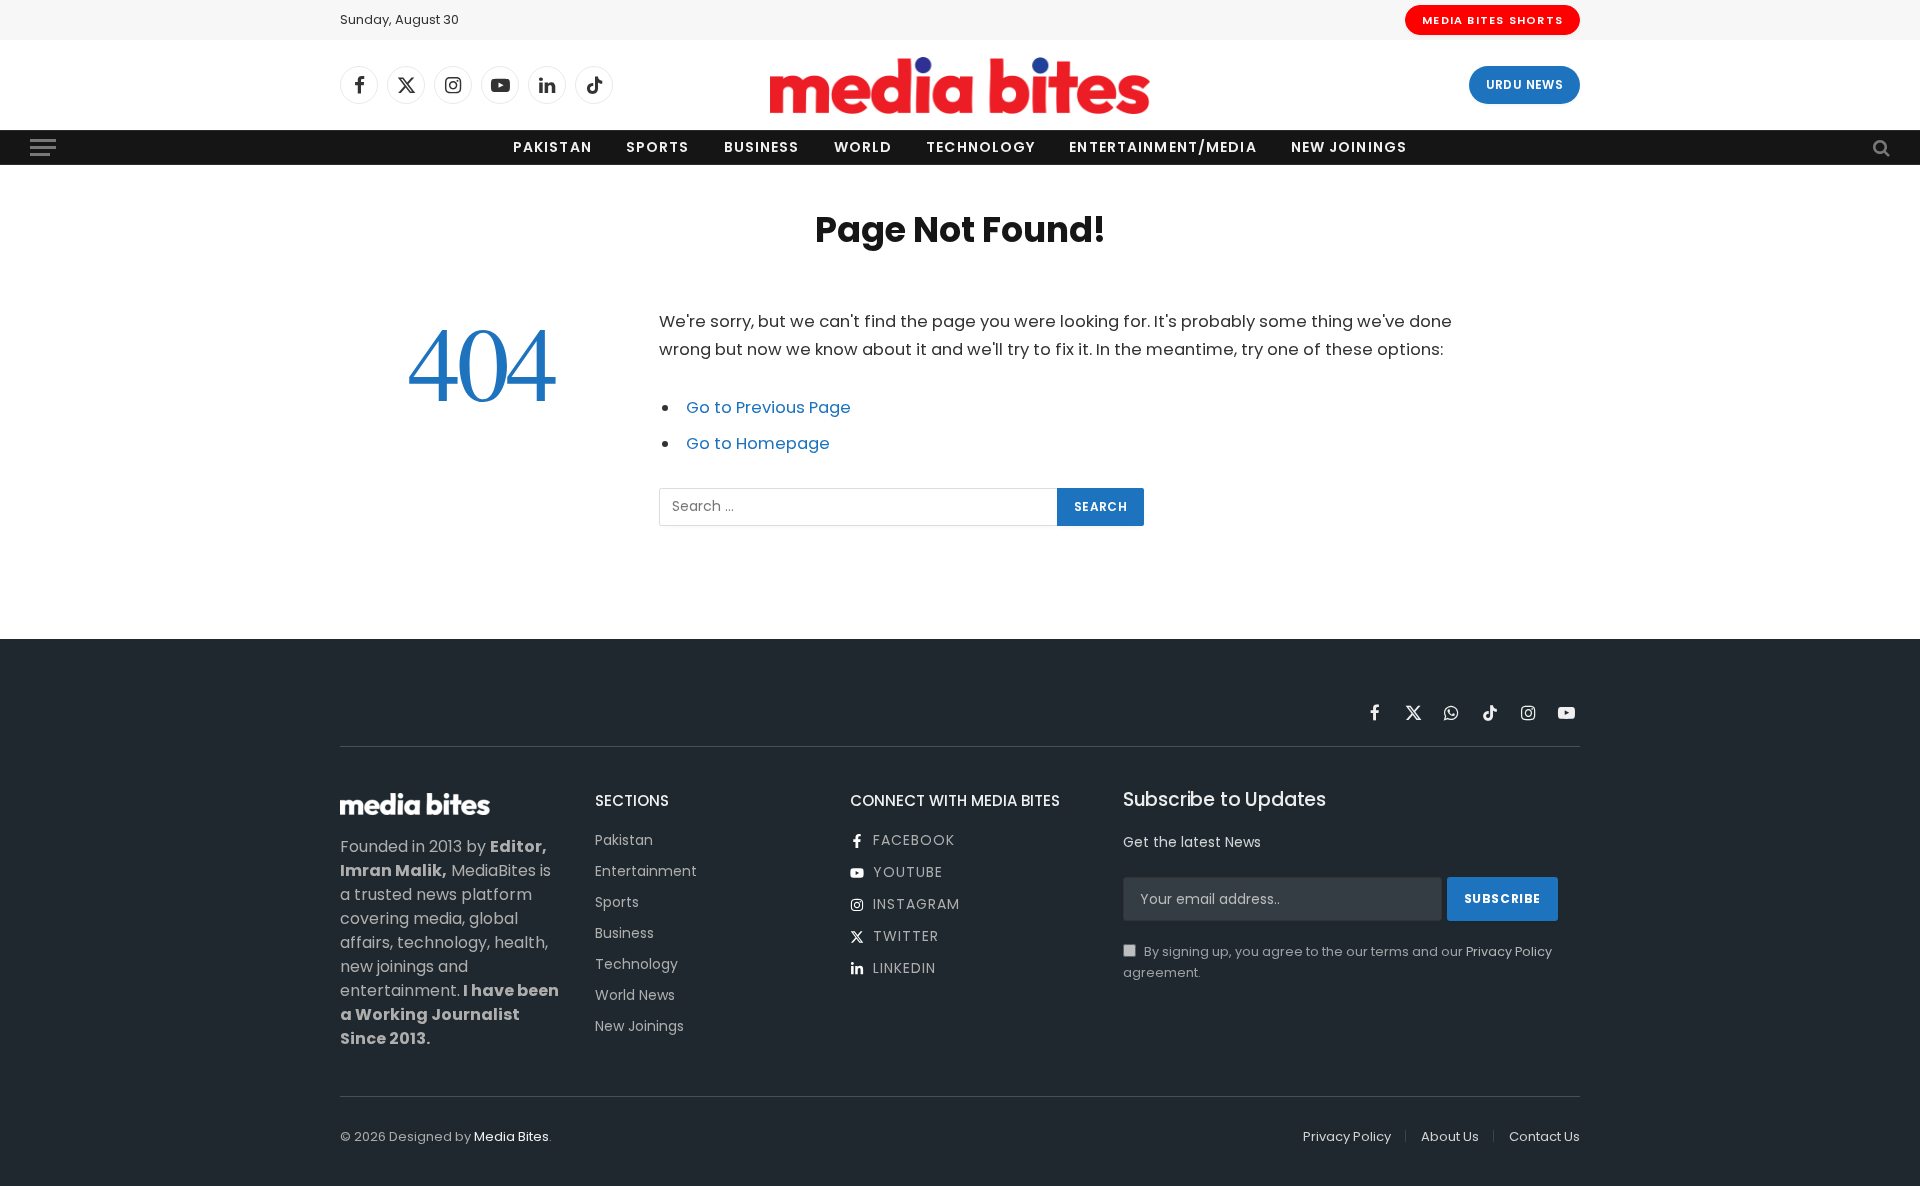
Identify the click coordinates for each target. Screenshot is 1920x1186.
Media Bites (511, 1136)
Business (762, 147)
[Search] (1879, 147)
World (863, 147)
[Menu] (43, 147)
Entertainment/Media (1162, 147)
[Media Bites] (960, 85)
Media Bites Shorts (1492, 20)
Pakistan (552, 147)
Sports (658, 147)
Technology (980, 147)
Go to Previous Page (768, 407)
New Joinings (1349, 147)
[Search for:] (859, 507)
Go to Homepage (758, 443)
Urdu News (1524, 84)
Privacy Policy (1509, 951)
